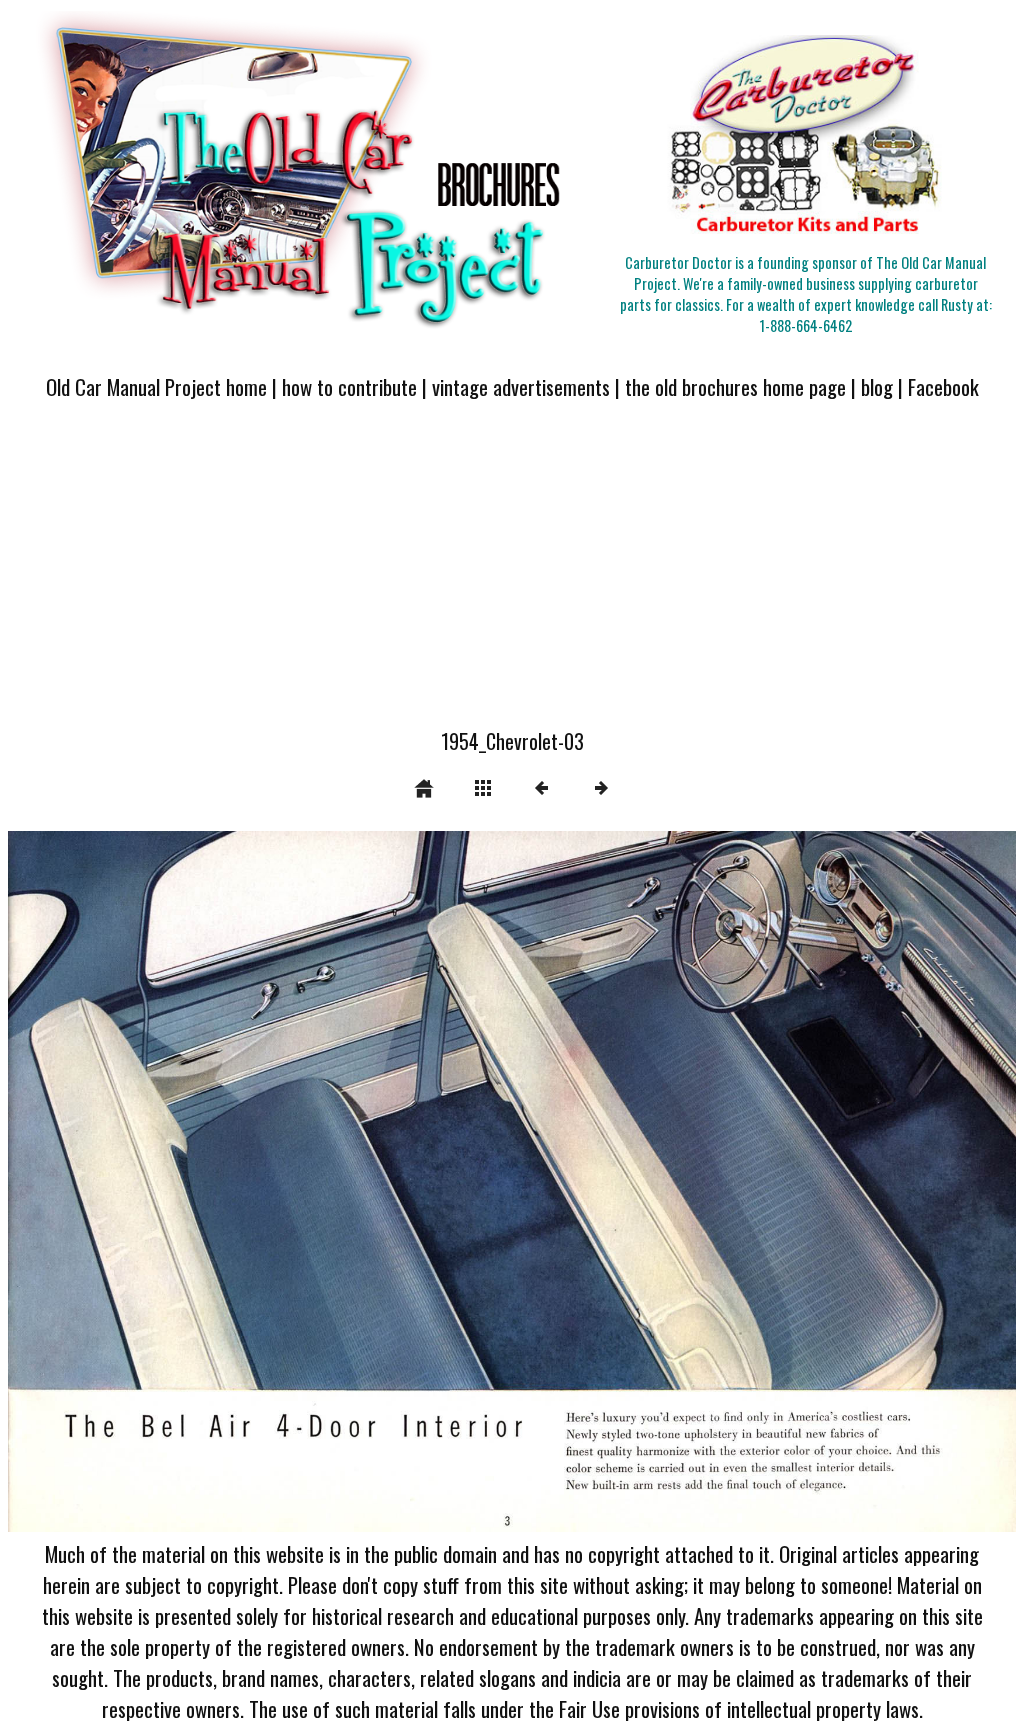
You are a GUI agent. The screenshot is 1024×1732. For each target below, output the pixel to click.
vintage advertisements (521, 386)
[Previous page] (209, 1181)
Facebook (943, 386)
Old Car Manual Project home (156, 386)
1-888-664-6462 (806, 325)
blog (877, 386)
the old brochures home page (735, 386)
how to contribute (349, 386)
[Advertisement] (512, 576)
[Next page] (713, 1181)
